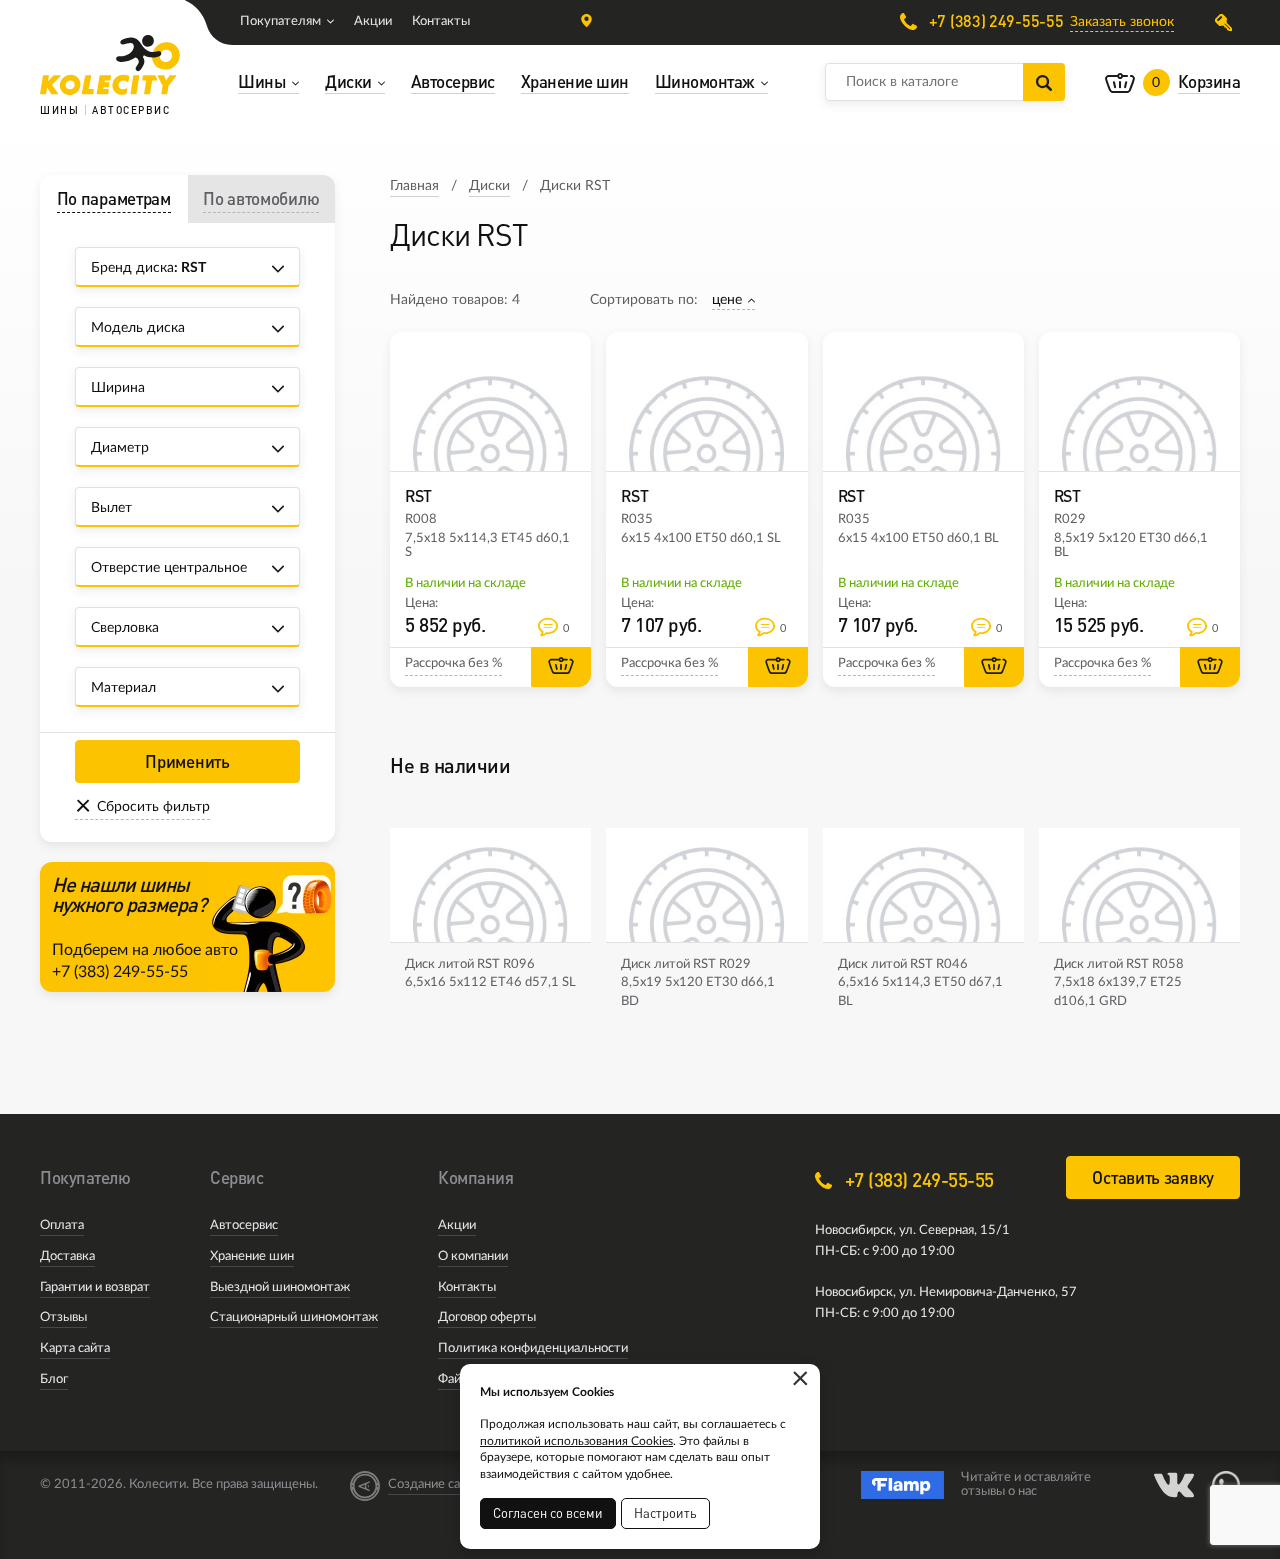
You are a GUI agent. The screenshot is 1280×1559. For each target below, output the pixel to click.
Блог (54, 1379)
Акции (373, 21)
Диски (489, 186)
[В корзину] (561, 667)
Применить (187, 761)
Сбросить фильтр (153, 807)
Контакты (441, 21)
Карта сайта (75, 1348)
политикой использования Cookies (576, 1441)
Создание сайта (434, 1484)
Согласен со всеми (548, 1513)
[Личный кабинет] (1227, 22)
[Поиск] (1044, 82)
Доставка (67, 1256)
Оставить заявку (1153, 1177)
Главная (414, 186)
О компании (473, 1256)
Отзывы (63, 1317)
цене (727, 300)
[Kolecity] (110, 65)
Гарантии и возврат (95, 1287)
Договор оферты (487, 1317)
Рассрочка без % (453, 663)
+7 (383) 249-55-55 (994, 21)
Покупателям (280, 21)
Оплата (62, 1225)
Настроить (665, 1513)
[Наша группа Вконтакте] (1174, 1485)
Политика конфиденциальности (533, 1348)
